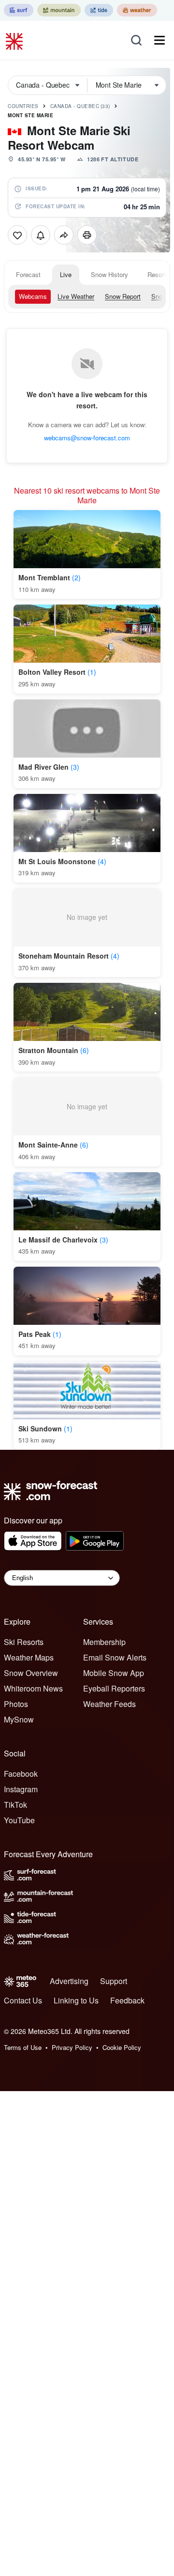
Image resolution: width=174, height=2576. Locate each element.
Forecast (28, 274)
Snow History (109, 274)
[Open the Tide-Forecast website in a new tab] (99, 10)
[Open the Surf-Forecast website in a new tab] (19, 10)
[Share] (64, 235)
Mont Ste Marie (30, 115)
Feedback (127, 2000)
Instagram (21, 1789)
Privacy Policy (72, 2047)
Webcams (33, 296)
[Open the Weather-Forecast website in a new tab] (137, 10)
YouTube (19, 1820)
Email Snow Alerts (115, 1657)
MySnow (19, 1719)
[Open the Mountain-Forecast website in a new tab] (59, 10)
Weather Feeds (109, 1704)
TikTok (15, 1805)
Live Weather (76, 296)
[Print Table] (87, 235)
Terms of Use (23, 2047)
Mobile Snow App (114, 1673)
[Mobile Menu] (159, 40)
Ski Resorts (24, 1642)
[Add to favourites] (17, 235)
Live (66, 274)
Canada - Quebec (80, 106)
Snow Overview (31, 1673)
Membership (104, 1642)
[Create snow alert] (41, 235)
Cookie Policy (122, 2047)
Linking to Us (76, 2000)
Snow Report (123, 296)
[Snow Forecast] (15, 40)
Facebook (21, 1774)
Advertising (69, 1981)
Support (114, 1981)
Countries (23, 106)
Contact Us (23, 2000)
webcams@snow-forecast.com (87, 438)
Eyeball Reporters (114, 1688)
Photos (16, 1704)
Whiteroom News (33, 1688)
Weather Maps (29, 1657)
